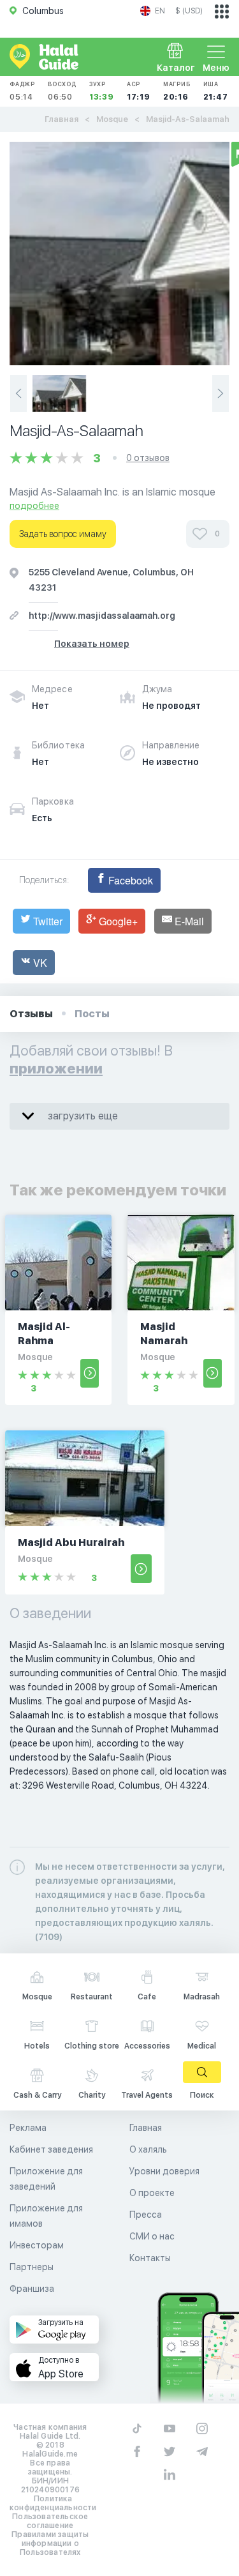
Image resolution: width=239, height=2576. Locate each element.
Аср (139, 91)
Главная (62, 119)
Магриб (177, 91)
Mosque (112, 119)
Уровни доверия (164, 2171)
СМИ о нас (152, 2236)
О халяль (148, 2149)
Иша (216, 91)
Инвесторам (37, 2245)
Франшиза (32, 2289)
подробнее (34, 506)
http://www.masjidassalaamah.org (102, 616)
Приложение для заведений (46, 2179)
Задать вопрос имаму (63, 534)
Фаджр (22, 91)
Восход (62, 91)
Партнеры (32, 2267)
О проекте (152, 2193)
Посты (92, 1014)
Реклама (28, 2128)
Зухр (102, 91)
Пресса (146, 2215)
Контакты (150, 2258)
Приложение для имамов (46, 2216)
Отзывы (31, 1014)
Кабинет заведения (51, 2149)
